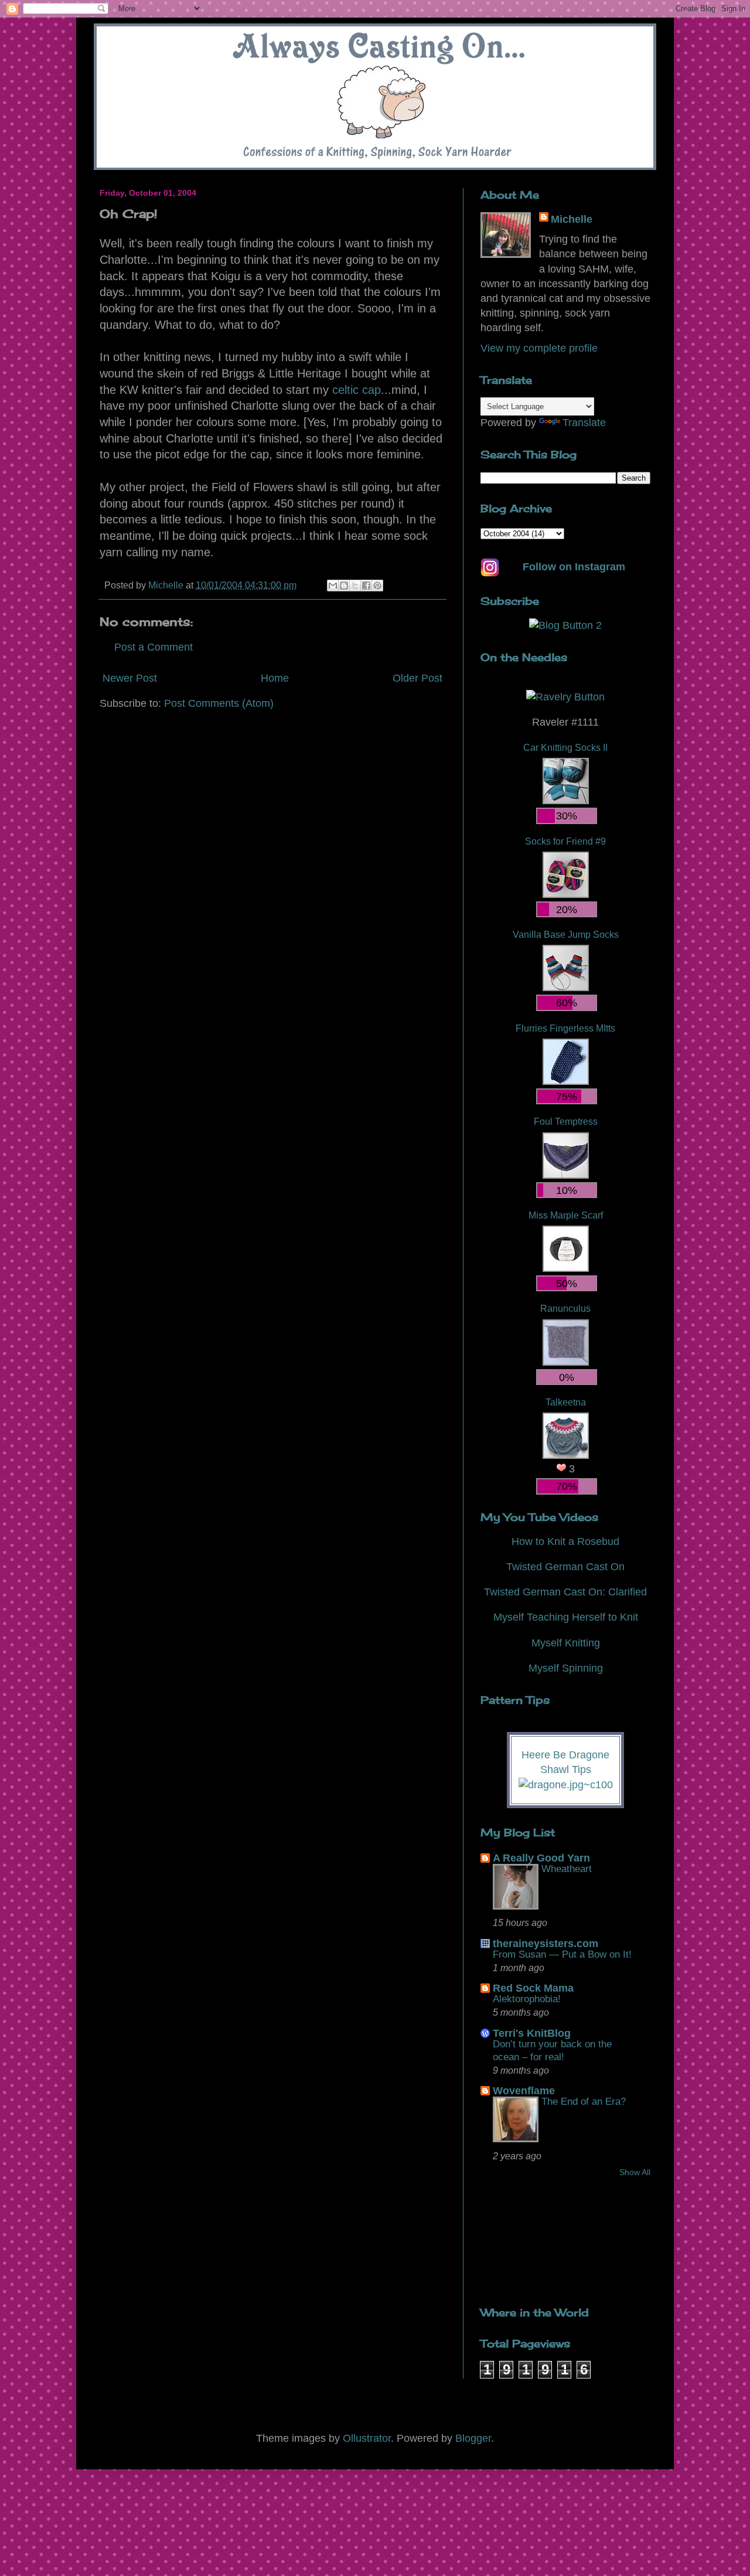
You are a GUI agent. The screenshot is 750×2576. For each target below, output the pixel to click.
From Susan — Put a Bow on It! (562, 1954)
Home (275, 678)
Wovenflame (524, 2091)
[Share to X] (355, 586)
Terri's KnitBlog (532, 2033)
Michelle (572, 219)
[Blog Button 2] (565, 625)
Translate (584, 423)
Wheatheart (567, 1869)
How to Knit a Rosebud (565, 1541)
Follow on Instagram (574, 567)
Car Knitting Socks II (565, 747)
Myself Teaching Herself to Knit (566, 1617)
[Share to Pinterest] (377, 586)
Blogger (473, 2438)
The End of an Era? (584, 2102)
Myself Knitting (566, 1643)
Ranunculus (565, 1308)
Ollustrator (367, 2438)
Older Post (417, 678)
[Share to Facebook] (366, 586)
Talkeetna (566, 1402)
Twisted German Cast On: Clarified (565, 1592)
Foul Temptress (566, 1121)
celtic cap (357, 390)
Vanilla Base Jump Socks (566, 934)
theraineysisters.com (546, 1944)
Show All (635, 2172)
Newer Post (130, 678)
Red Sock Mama (533, 1988)
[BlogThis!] (344, 586)
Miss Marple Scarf (566, 1215)
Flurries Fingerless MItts (565, 1028)
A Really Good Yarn (541, 1858)
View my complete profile (539, 348)
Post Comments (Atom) (219, 703)
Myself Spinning (566, 1668)
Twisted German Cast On (565, 1567)
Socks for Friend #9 (565, 841)
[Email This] (333, 586)
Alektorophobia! (527, 1999)
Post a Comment (154, 647)
